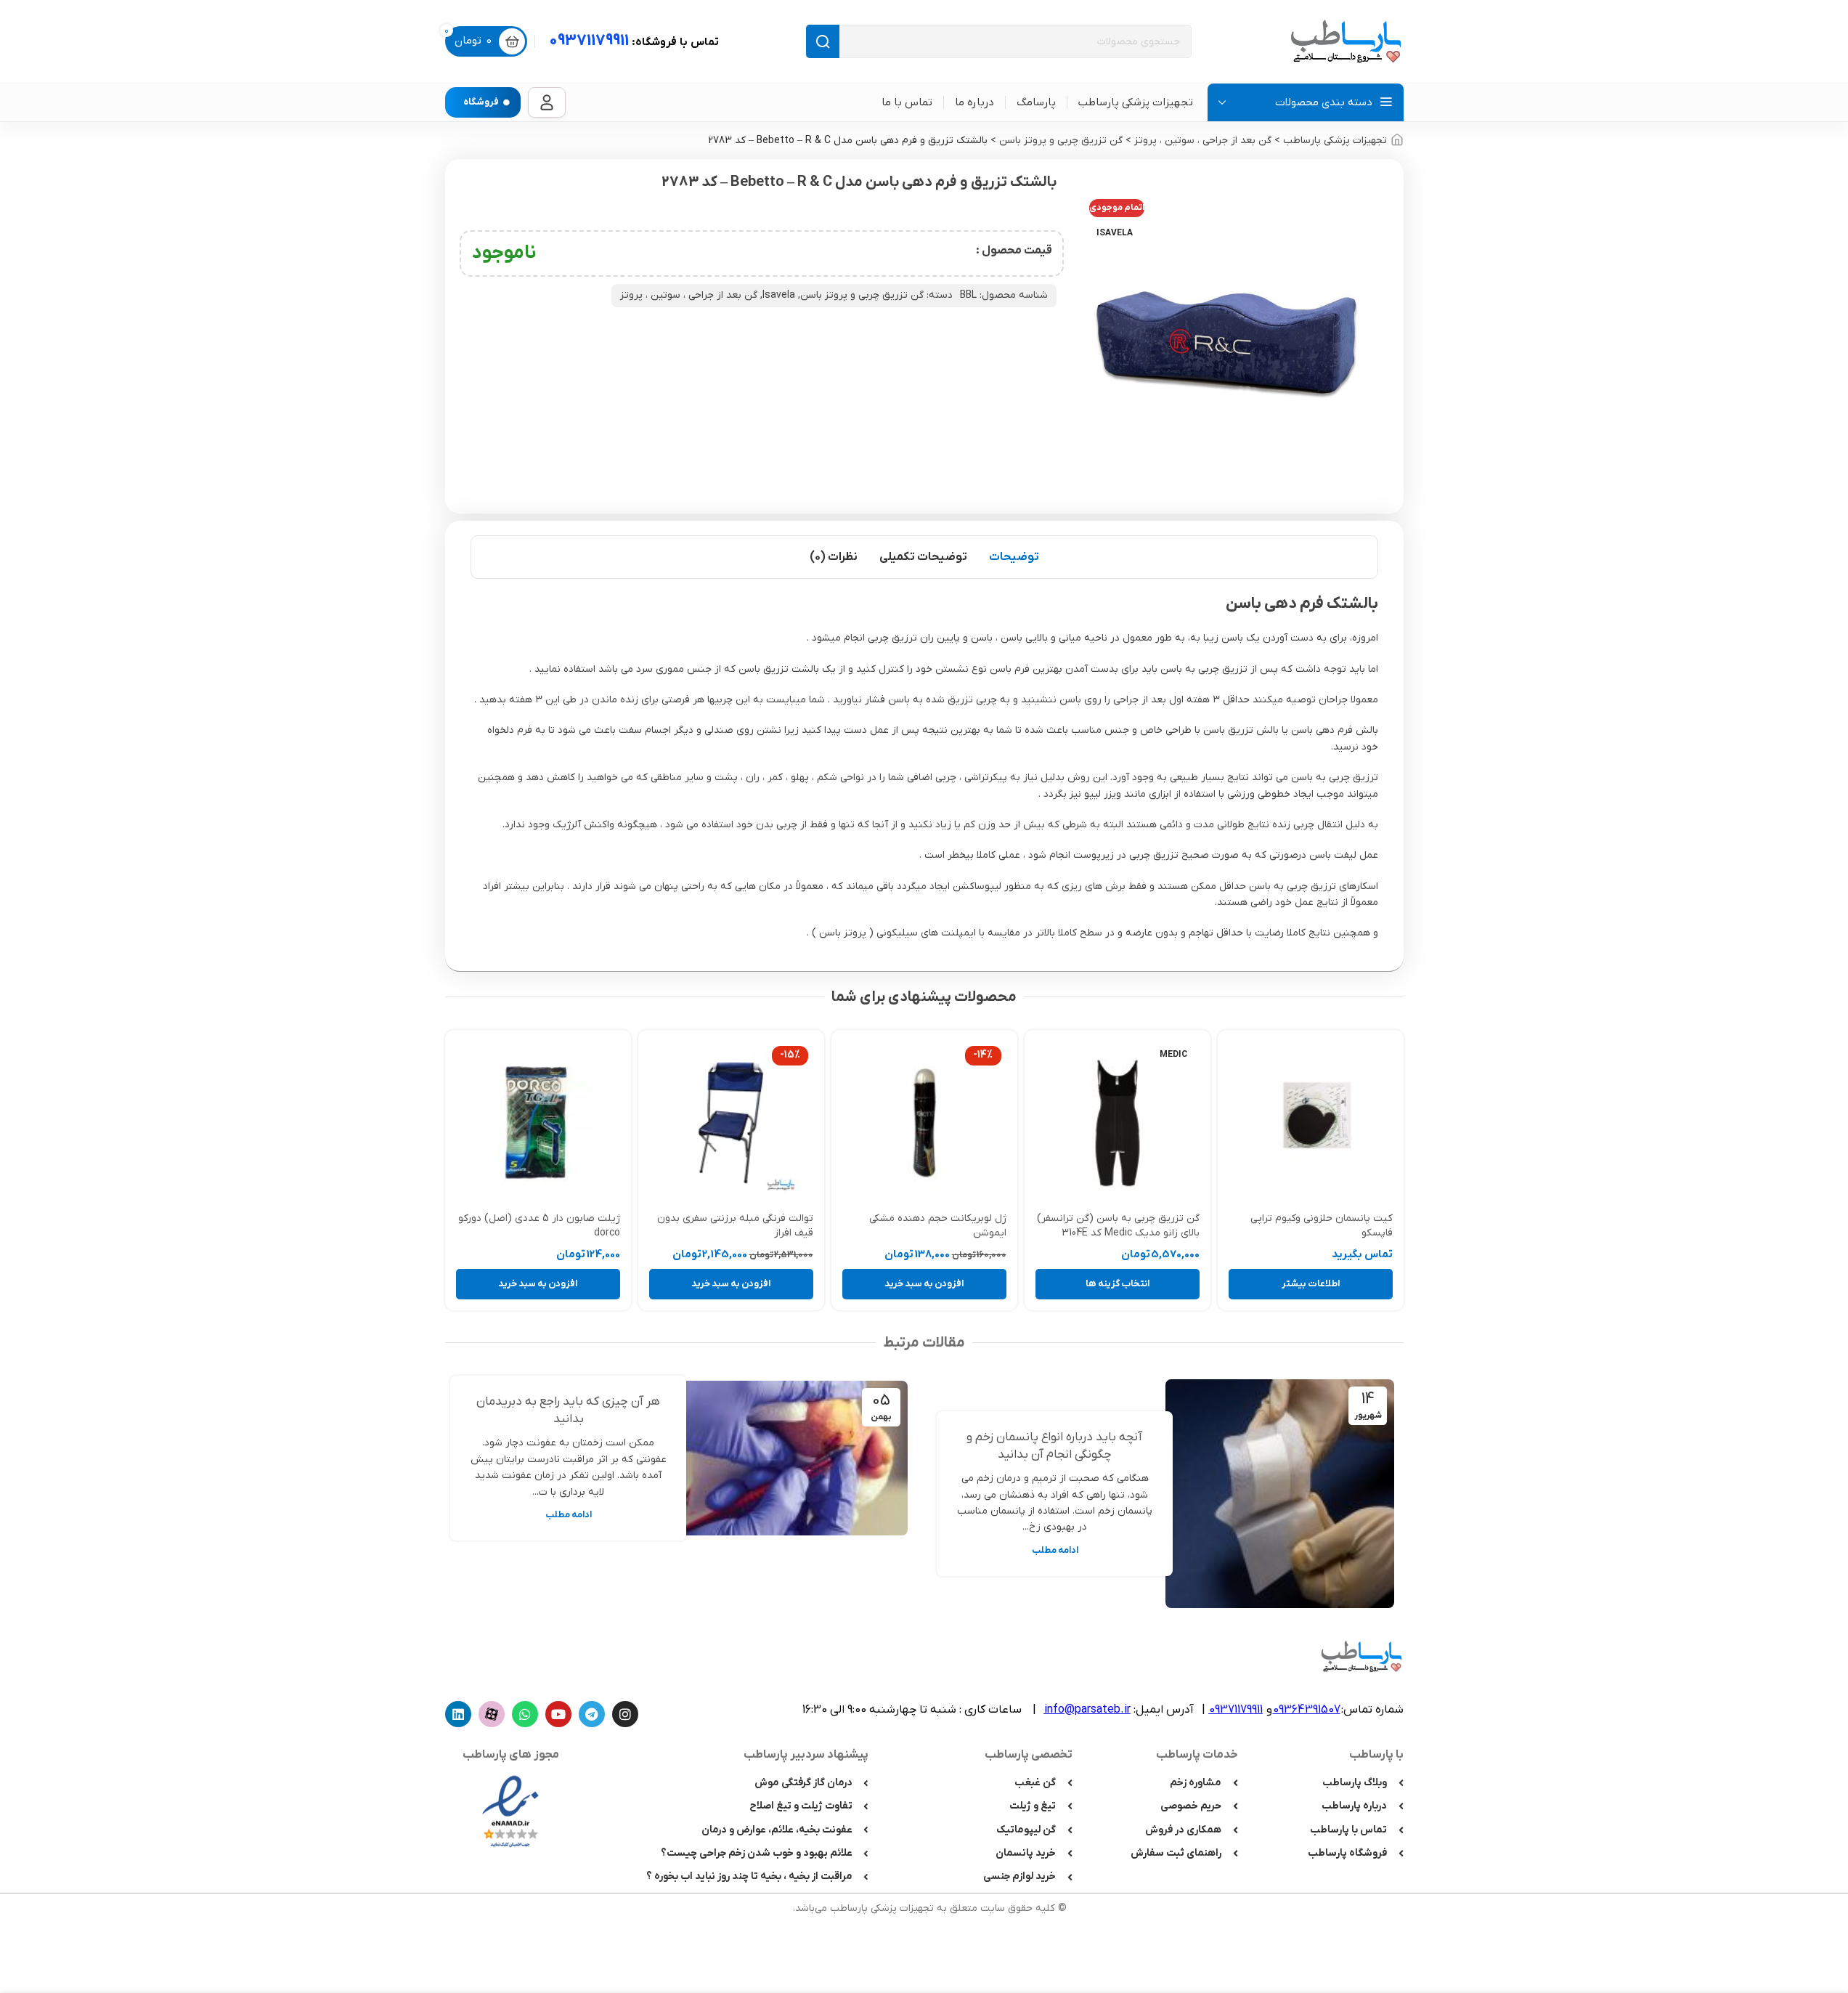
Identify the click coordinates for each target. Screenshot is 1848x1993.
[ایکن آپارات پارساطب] (492, 1714)
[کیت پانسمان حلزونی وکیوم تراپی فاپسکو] (1311, 1123)
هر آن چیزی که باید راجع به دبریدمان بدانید (568, 1410)
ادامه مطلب (1055, 1551)
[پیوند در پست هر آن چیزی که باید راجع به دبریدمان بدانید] (793, 1458)
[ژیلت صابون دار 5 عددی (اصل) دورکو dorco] (538, 1123)
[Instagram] (625, 1714)
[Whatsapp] (525, 1714)
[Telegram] (592, 1714)
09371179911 (634, 41)
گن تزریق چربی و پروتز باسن (1061, 141)
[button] (924, 1284)
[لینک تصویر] (510, 1811)
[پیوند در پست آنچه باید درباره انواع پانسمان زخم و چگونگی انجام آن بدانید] (1280, 1494)
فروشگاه (481, 102)
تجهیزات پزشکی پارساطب (1335, 141)
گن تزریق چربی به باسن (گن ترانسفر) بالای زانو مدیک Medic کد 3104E (1118, 1226)
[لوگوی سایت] (1346, 41)
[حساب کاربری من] (547, 102)
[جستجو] (823, 41)
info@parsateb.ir (1087, 1710)
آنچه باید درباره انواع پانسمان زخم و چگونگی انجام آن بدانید (1055, 1446)
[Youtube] (558, 1714)
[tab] (1014, 557)
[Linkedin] (458, 1714)
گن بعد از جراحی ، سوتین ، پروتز (1203, 141)
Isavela (779, 295)
